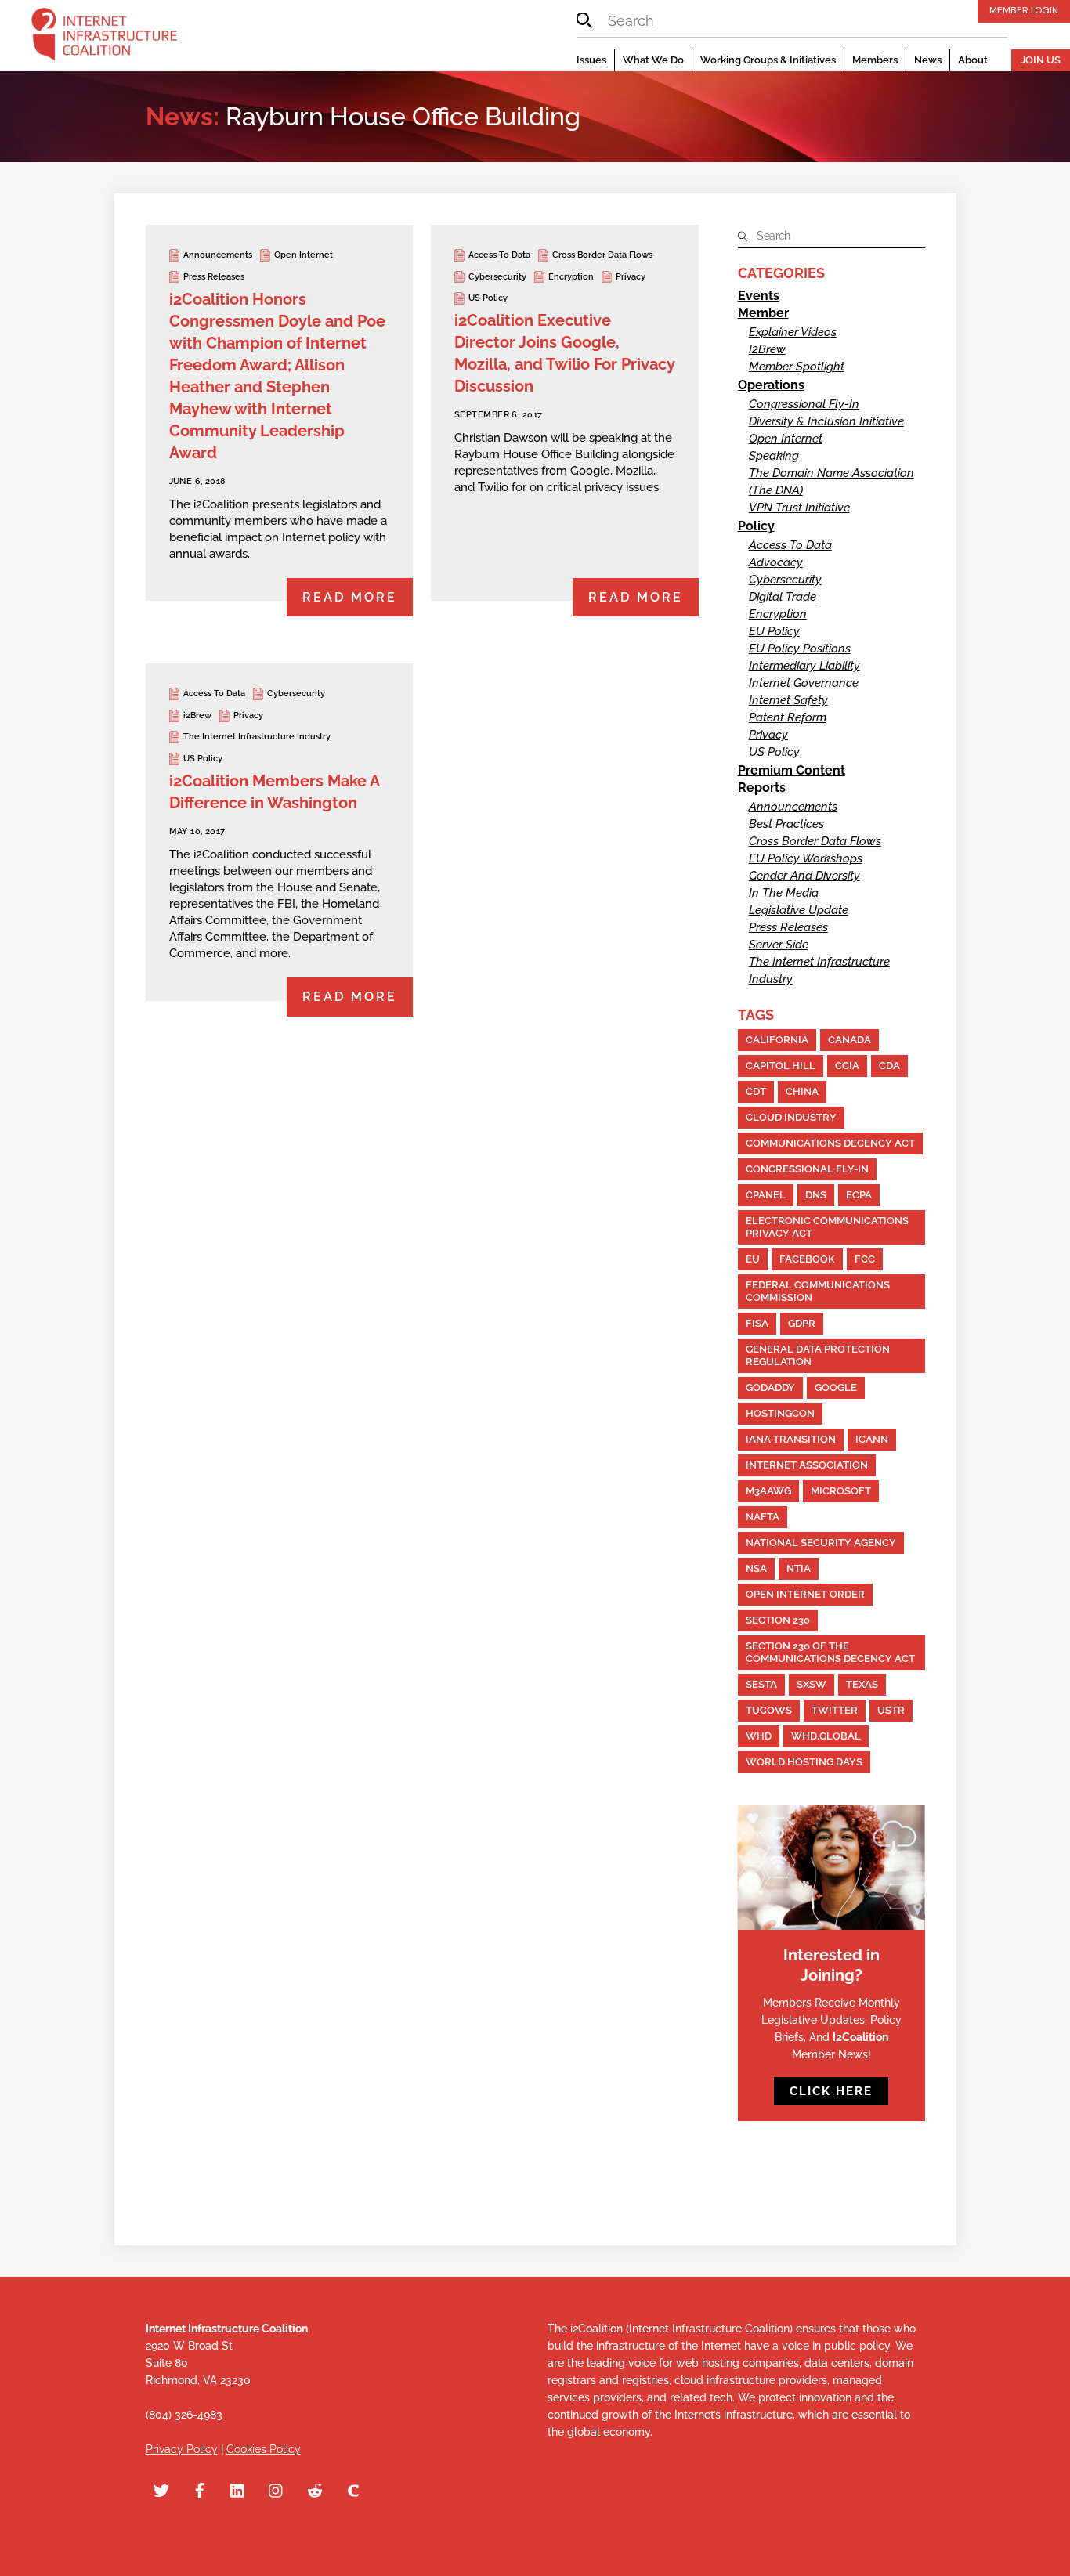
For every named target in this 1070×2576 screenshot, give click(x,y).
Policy (756, 526)
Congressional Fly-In (804, 404)
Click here (831, 2091)
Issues (591, 60)
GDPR (802, 1323)
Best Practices (786, 824)
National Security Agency (821, 1543)
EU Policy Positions (800, 649)
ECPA (859, 1195)
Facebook (807, 1259)
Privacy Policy (182, 2449)
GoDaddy (770, 1387)
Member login (1024, 10)
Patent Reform (788, 717)
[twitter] (161, 2489)
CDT (756, 1091)
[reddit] (315, 2489)
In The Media (784, 893)
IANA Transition (791, 1439)
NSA (756, 1568)
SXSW (812, 1684)
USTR (891, 1710)
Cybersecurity (497, 277)
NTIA (799, 1568)
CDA (889, 1066)
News (928, 60)
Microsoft (841, 1491)
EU (753, 1259)
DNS (816, 1195)
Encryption (571, 277)
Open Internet (304, 255)
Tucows (769, 1710)
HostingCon (780, 1413)
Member (763, 313)
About (973, 60)
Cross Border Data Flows (602, 255)
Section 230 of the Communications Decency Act (830, 1652)
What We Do (653, 60)
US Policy (488, 298)
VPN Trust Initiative (799, 508)
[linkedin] (238, 2489)
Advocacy (776, 562)
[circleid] (353, 2489)
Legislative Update (799, 910)
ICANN (872, 1439)
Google (836, 1387)
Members (875, 60)
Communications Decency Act (830, 1143)
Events (759, 296)
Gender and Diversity (804, 876)
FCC (865, 1259)
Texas (862, 1684)
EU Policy (774, 631)
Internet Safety (788, 700)
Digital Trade (783, 597)
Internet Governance (804, 683)
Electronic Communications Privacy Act (827, 1227)
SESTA (761, 1684)
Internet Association (807, 1465)
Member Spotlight (797, 367)
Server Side (779, 945)
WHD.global (826, 1736)
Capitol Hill (781, 1066)
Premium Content (792, 770)
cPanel (766, 1195)
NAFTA (763, 1517)
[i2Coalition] (104, 38)
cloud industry (791, 1117)
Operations (771, 385)
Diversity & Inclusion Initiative (826, 421)
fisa (757, 1323)
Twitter (835, 1710)
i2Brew (197, 715)
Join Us (1041, 60)
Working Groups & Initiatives (768, 60)
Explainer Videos (793, 332)
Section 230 (778, 1620)
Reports (762, 788)
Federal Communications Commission (818, 1291)
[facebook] (200, 2489)
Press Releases (214, 277)
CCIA (847, 1066)
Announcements (218, 255)
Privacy (631, 277)
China (802, 1091)
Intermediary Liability (804, 666)
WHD (759, 1736)
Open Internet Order (805, 1594)
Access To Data (499, 255)
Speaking (774, 456)
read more (350, 597)
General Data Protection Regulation (818, 1355)
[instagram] (277, 2489)
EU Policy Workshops (806, 858)
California (777, 1040)
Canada (849, 1040)
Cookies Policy (264, 2449)
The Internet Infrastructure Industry (257, 737)
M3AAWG (768, 1491)
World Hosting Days (804, 1762)
